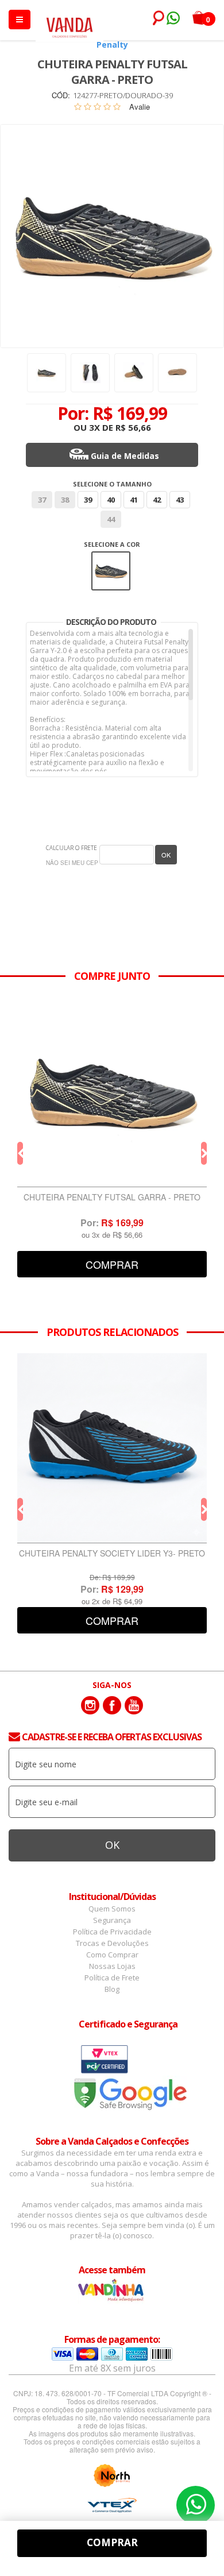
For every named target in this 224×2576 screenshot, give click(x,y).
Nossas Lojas (112, 1966)
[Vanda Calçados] (69, 22)
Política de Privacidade (112, 1932)
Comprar (112, 1264)
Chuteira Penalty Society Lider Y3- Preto (112, 1554)
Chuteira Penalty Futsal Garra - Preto (112, 1198)
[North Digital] (112, 2475)
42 (157, 500)
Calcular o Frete (72, 848)
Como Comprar (112, 1955)
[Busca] (156, 18)
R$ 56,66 (133, 427)
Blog (112, 1989)
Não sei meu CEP (72, 863)
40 (111, 500)
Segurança (112, 1920)
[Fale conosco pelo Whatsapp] (173, 20)
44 (111, 519)
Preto (111, 559)
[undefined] (112, 236)
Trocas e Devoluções (112, 1943)
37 (42, 500)
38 (65, 500)
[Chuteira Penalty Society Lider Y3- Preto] (112, 1448)
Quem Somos (112, 1909)
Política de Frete (112, 1978)
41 (134, 500)
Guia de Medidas (125, 456)
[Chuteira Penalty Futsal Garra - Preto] (112, 1092)
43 (180, 500)
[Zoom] (47, 373)
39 (88, 500)
